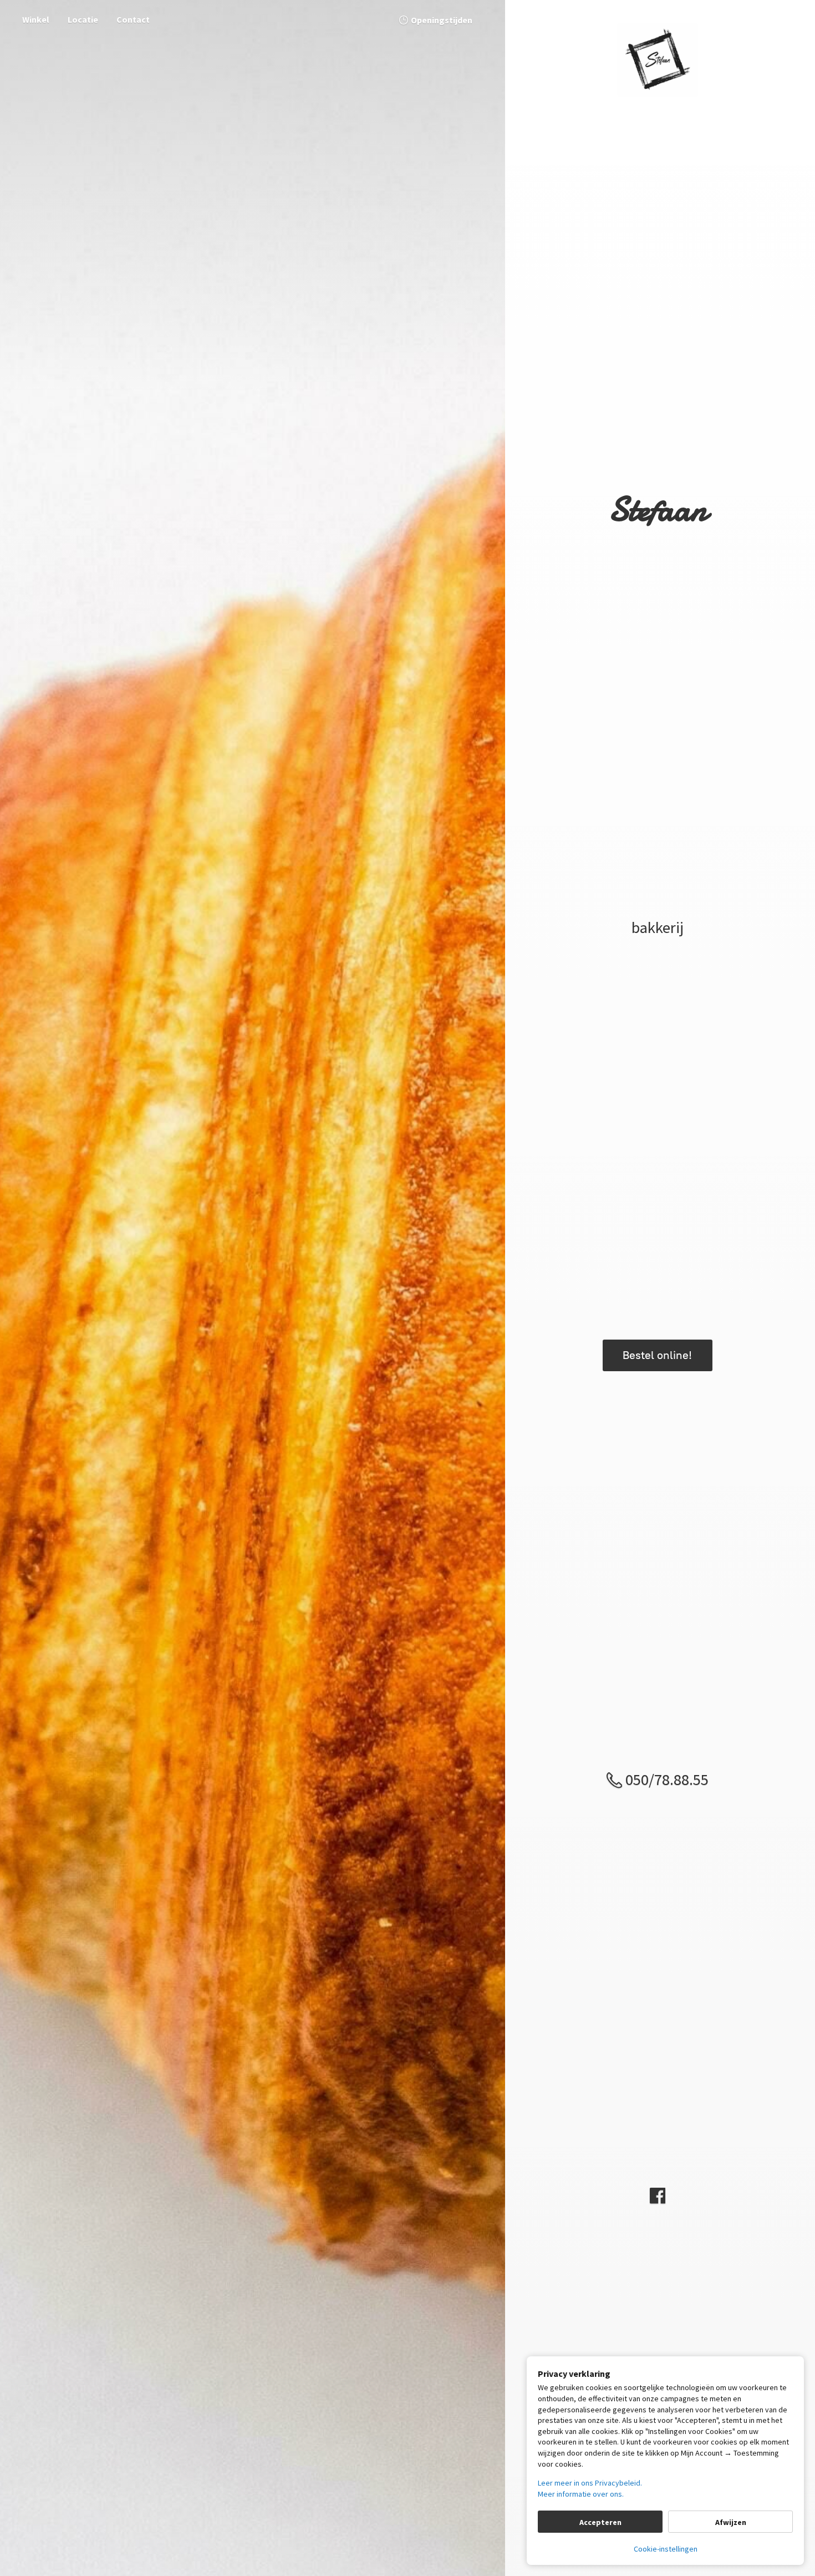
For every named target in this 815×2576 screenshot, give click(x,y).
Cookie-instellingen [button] (666, 2549)
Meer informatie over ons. (581, 2494)
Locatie (83, 19)
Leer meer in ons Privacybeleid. (590, 2483)
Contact (133, 19)
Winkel (36, 19)
